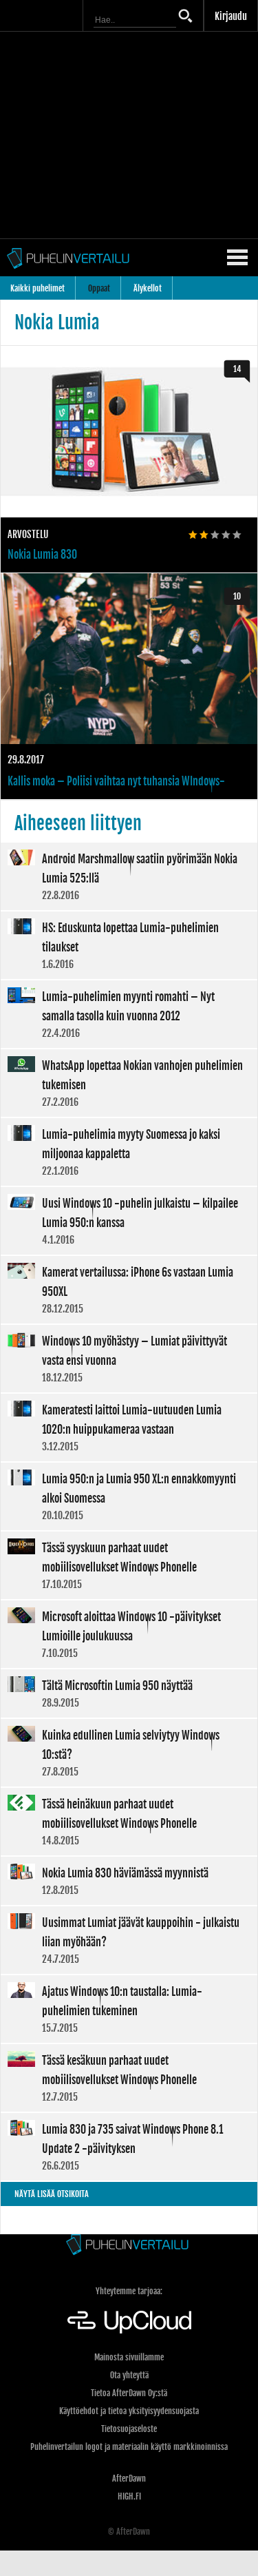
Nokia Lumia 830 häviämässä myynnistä (129, 1881)
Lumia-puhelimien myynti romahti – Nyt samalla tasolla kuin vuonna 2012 (129, 1014)
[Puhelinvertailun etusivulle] (129, 2246)
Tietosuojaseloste (129, 2429)
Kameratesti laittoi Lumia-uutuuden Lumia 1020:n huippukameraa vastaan (129, 1428)
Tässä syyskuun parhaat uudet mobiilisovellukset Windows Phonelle (129, 1565)
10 (237, 596)
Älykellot (148, 288)
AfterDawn (129, 2479)
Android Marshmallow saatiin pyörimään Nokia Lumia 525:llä (129, 876)
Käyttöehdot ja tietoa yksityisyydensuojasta (129, 2411)
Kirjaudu (231, 16)
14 (237, 369)
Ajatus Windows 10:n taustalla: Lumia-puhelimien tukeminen (129, 2009)
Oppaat (99, 288)
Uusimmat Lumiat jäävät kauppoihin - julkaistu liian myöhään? (129, 1940)
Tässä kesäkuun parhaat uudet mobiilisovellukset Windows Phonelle (129, 2078)
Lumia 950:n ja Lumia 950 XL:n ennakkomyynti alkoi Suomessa (129, 1496)
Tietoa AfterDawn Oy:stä (129, 2393)
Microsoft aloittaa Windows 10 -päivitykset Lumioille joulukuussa (129, 1634)
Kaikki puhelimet (37, 288)
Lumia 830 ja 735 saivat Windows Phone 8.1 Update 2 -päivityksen (129, 2147)
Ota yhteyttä (129, 2375)
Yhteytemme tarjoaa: (129, 2291)
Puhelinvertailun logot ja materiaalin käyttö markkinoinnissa (129, 2447)
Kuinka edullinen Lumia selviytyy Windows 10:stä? (129, 1753)
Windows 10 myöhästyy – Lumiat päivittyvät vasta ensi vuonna (129, 1359)
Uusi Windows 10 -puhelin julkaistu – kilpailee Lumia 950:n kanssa (129, 1221)
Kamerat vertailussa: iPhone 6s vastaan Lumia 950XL (129, 1290)
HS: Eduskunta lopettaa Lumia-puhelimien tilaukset (129, 945)
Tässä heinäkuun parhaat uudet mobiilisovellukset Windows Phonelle (129, 1822)
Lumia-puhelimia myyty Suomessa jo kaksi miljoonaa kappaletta (129, 1152)
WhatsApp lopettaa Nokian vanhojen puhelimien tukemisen (129, 1083)
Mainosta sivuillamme (129, 2357)
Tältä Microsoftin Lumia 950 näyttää (129, 1693)
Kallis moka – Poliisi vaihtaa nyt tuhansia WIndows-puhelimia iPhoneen (129, 687)
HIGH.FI (129, 2496)
